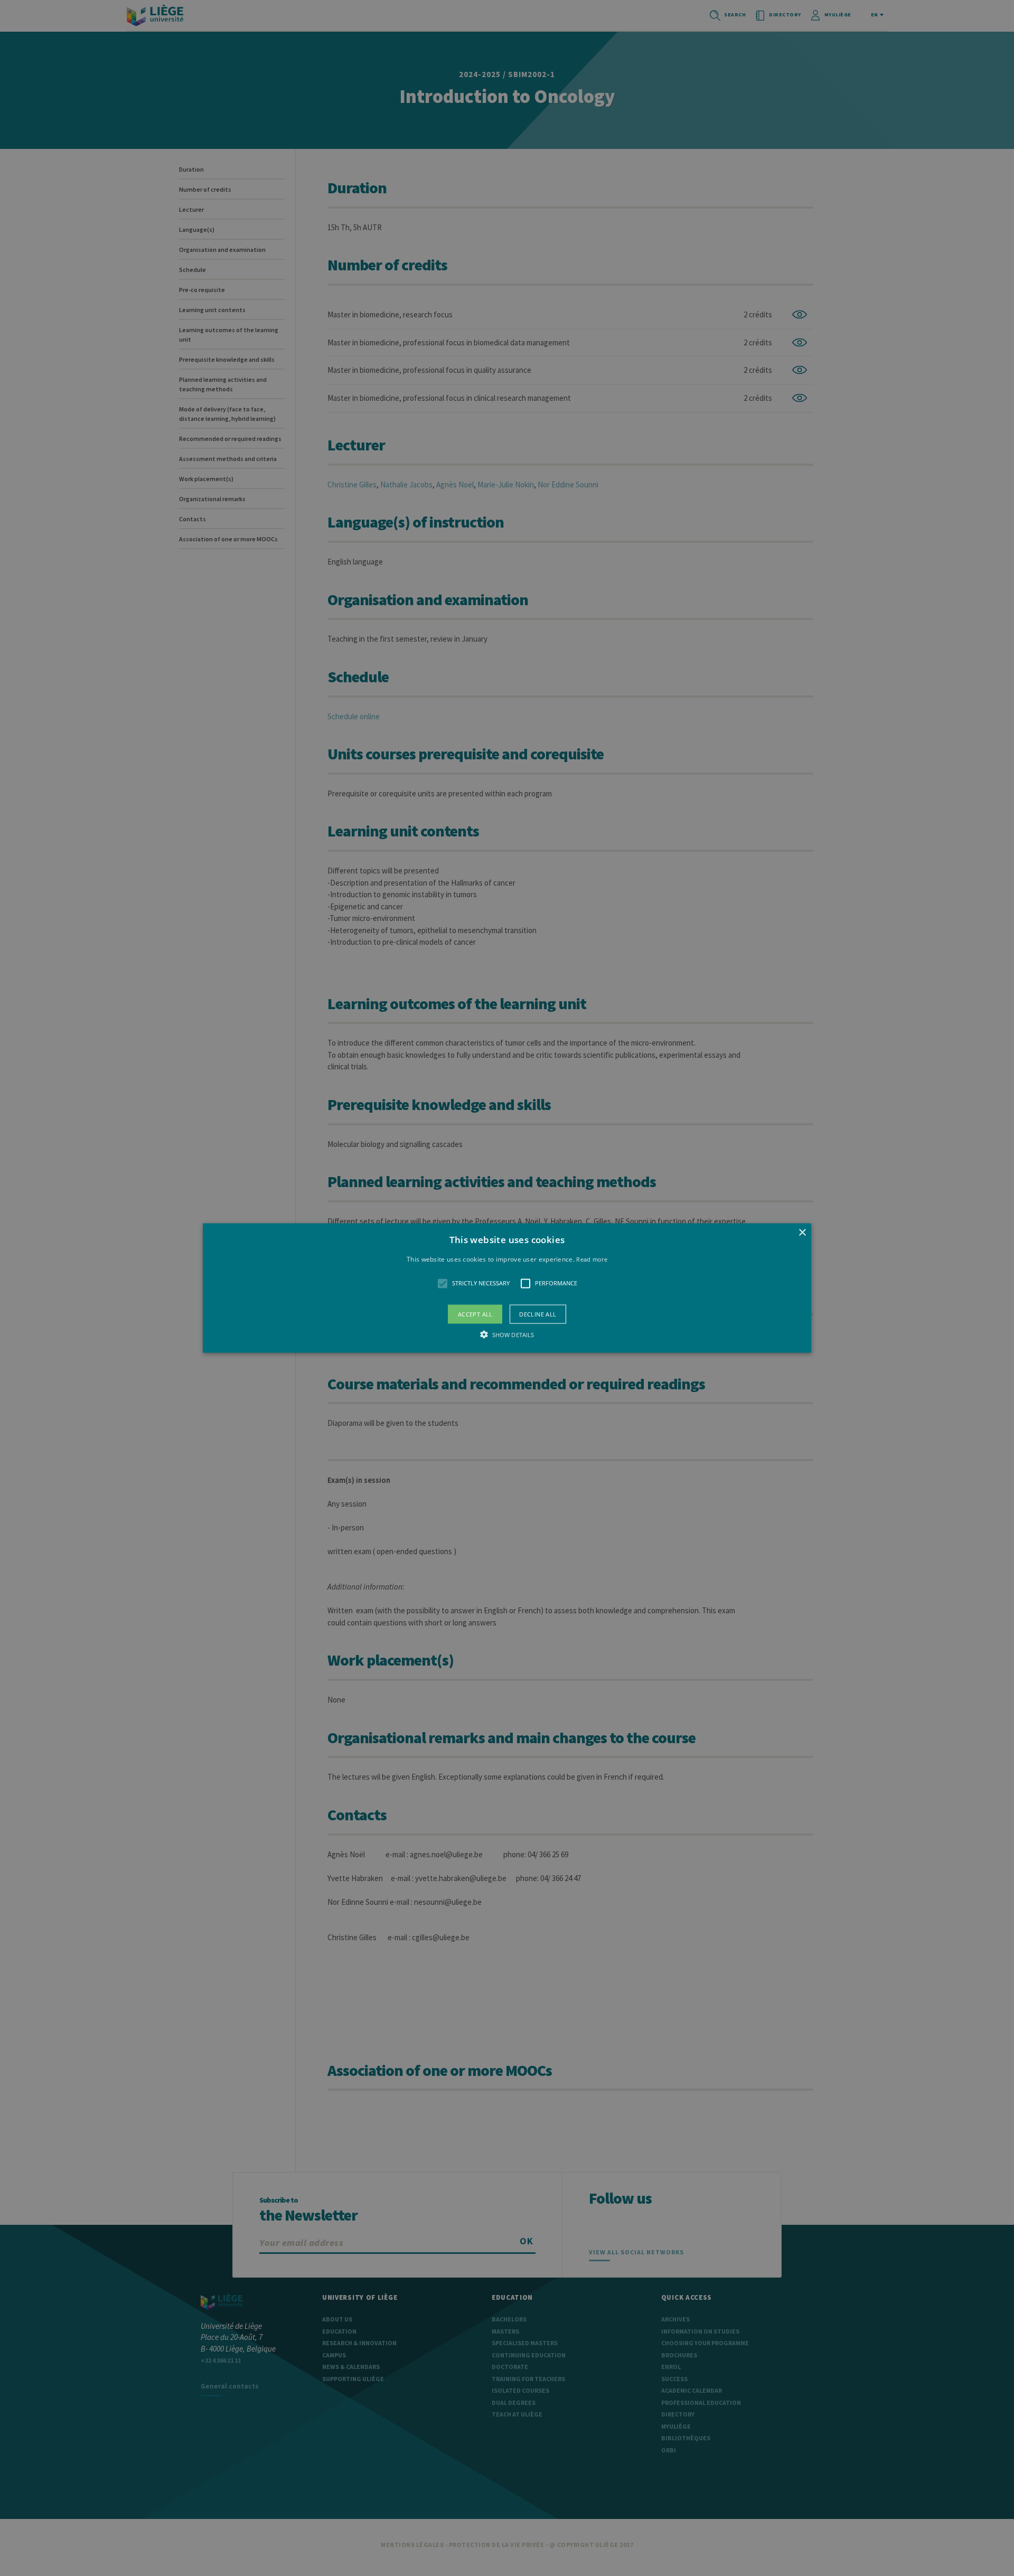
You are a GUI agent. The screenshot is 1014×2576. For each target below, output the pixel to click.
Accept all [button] (475, 1314)
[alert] (507, 1288)
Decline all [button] (538, 1314)
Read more (592, 1259)
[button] (507, 1288)
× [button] (802, 1233)
